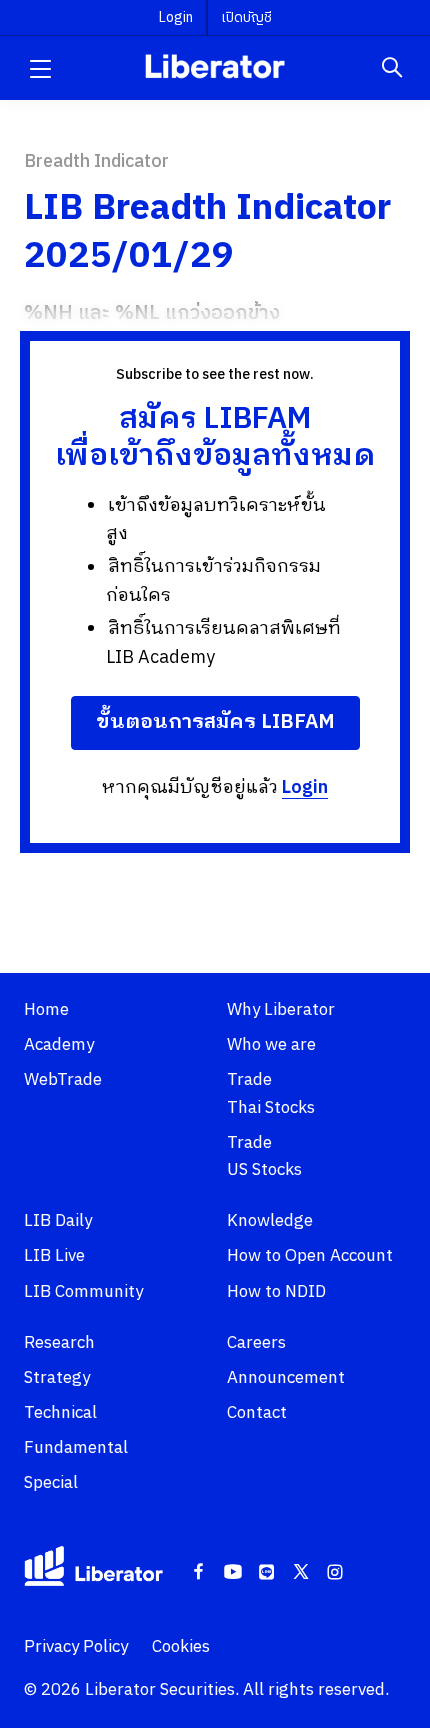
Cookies (181, 1647)
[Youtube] (233, 1573)
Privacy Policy (76, 1647)
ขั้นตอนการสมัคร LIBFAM (215, 722)
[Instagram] (335, 1573)
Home (46, 1010)
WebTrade (63, 1080)
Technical (60, 1413)
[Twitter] (301, 1573)
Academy (59, 1045)
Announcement (286, 1378)
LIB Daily (58, 1221)
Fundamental (76, 1448)
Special (51, 1483)
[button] (40, 68)
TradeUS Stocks (264, 1156)
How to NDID (276, 1292)
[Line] (267, 1573)
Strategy (57, 1378)
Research (59, 1343)
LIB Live (54, 1256)
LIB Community (83, 1292)
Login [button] (176, 17)
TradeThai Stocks (271, 1093)
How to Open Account (310, 1256)
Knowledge (270, 1221)
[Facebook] (199, 1573)
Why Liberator (281, 1010)
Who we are (271, 1045)
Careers (256, 1343)
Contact (257, 1413)
